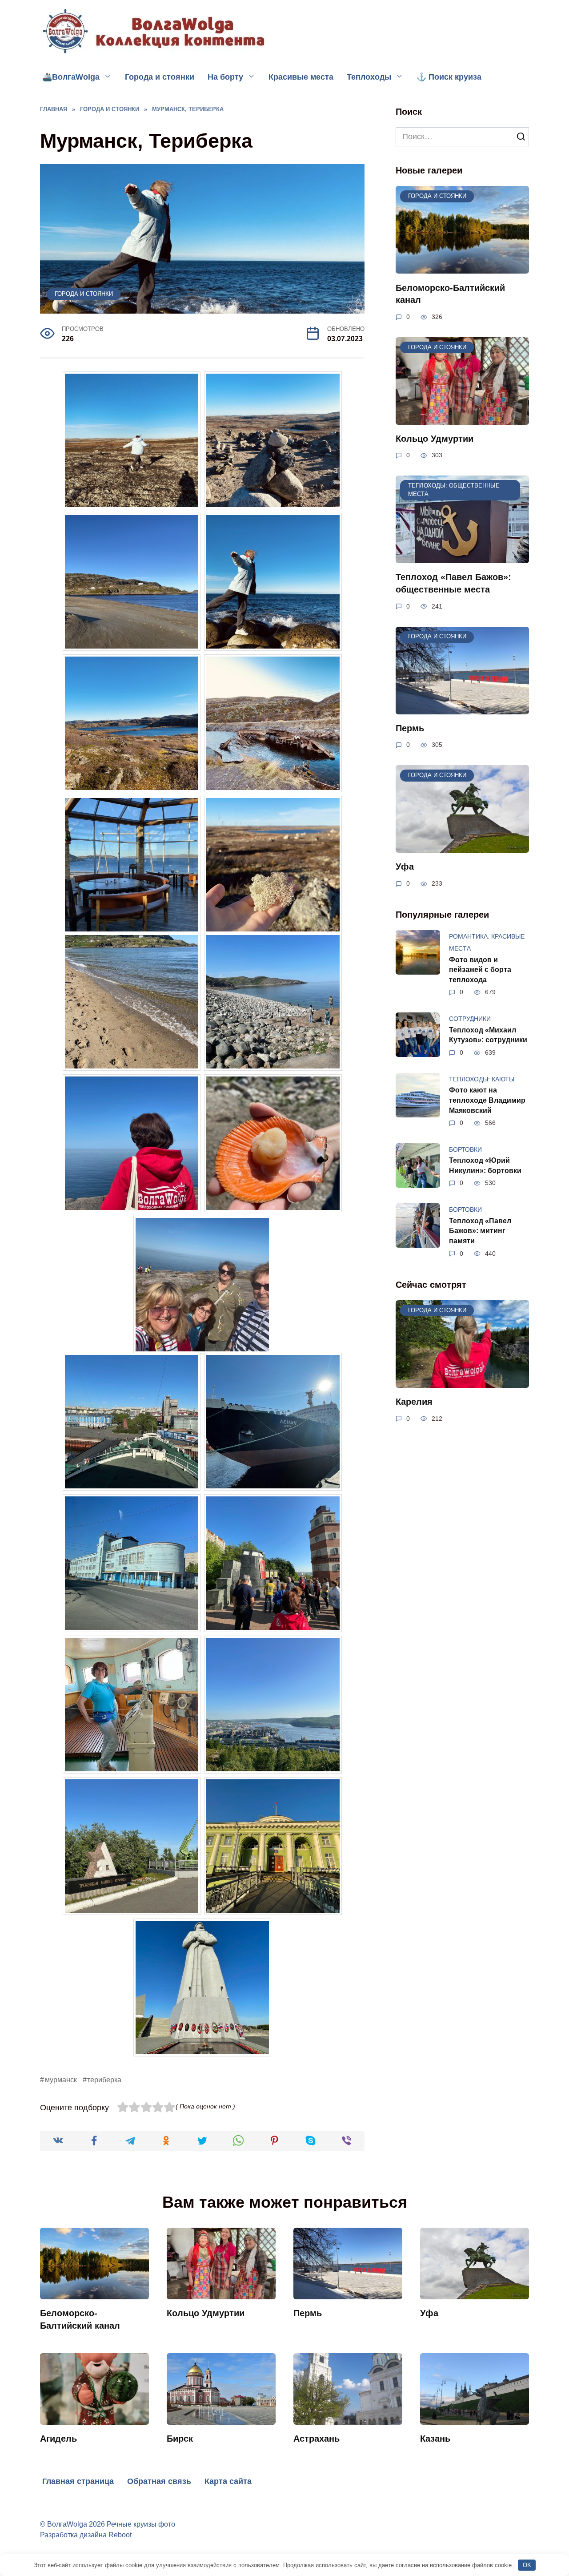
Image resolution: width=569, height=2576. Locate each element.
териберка (104, 2080)
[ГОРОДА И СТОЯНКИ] (462, 267)
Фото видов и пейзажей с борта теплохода (480, 969)
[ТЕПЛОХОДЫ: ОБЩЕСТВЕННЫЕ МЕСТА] (462, 557)
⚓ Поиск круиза (449, 77)
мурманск (61, 2080)
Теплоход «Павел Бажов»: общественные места (453, 583)
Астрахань (317, 2439)
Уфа (405, 867)
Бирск (180, 2439)
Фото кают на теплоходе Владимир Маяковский (487, 1100)
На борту (225, 77)
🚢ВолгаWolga (71, 77)
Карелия (414, 1402)
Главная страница (78, 2481)
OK (527, 2565)
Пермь (410, 728)
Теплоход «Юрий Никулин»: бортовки (485, 1165)
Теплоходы (369, 77)
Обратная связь (159, 2481)
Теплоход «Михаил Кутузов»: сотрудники (488, 1034)
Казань (435, 2439)
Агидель (58, 2439)
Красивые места (301, 77)
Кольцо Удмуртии (435, 439)
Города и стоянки (160, 77)
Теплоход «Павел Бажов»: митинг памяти (480, 1230)
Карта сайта (228, 2481)
